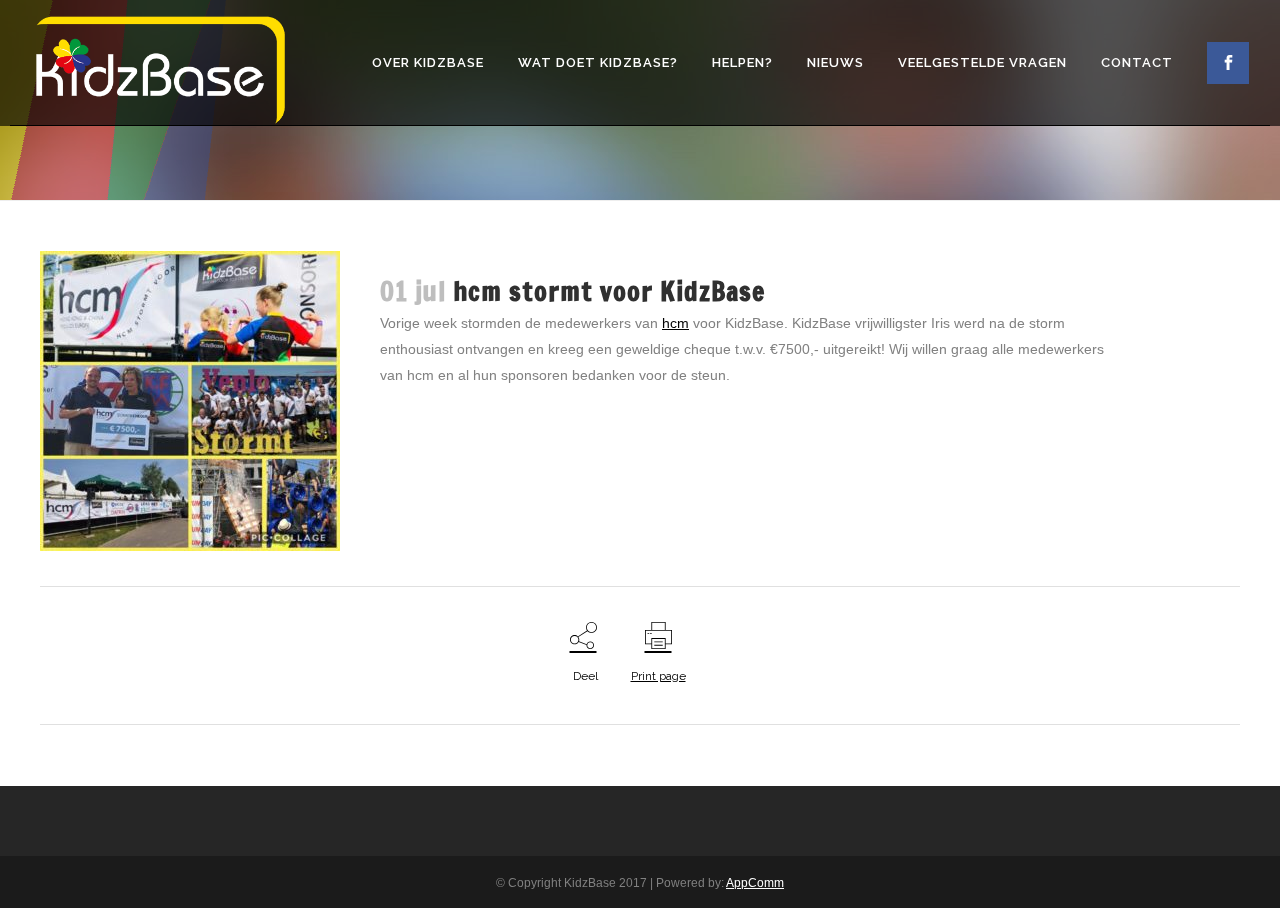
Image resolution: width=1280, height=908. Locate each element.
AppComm (755, 883)
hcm (675, 323)
